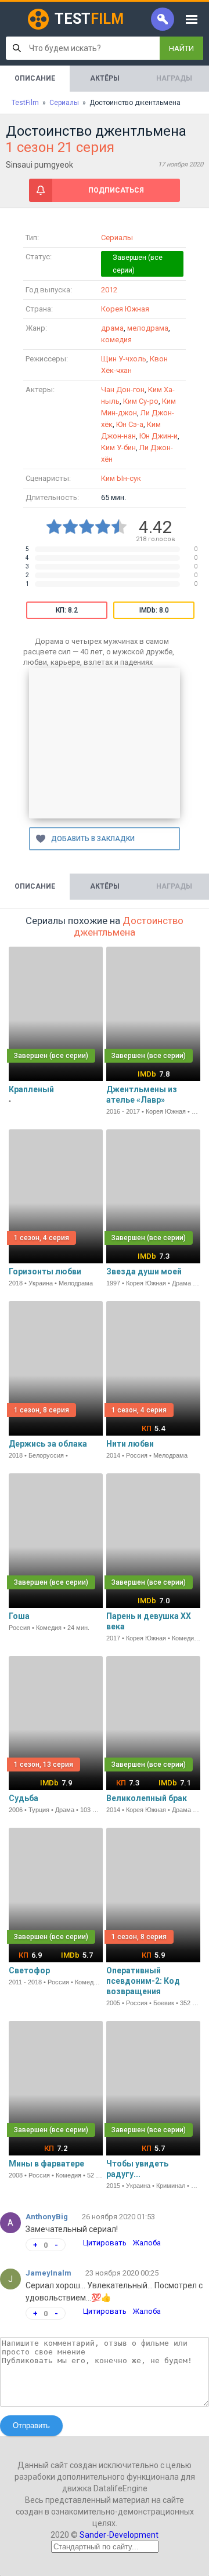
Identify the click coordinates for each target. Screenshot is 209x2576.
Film (89, 19)
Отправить (31, 2425)
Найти (181, 48)
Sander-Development (119, 2535)
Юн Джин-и (158, 436)
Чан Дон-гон (123, 390)
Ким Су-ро (141, 401)
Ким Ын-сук (121, 478)
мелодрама (148, 328)
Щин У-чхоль (124, 359)
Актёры (105, 78)
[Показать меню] (192, 19)
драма (112, 328)
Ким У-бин (118, 448)
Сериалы (117, 238)
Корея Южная (125, 309)
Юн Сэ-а (130, 424)
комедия (116, 340)
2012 (109, 290)
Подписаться (116, 190)
